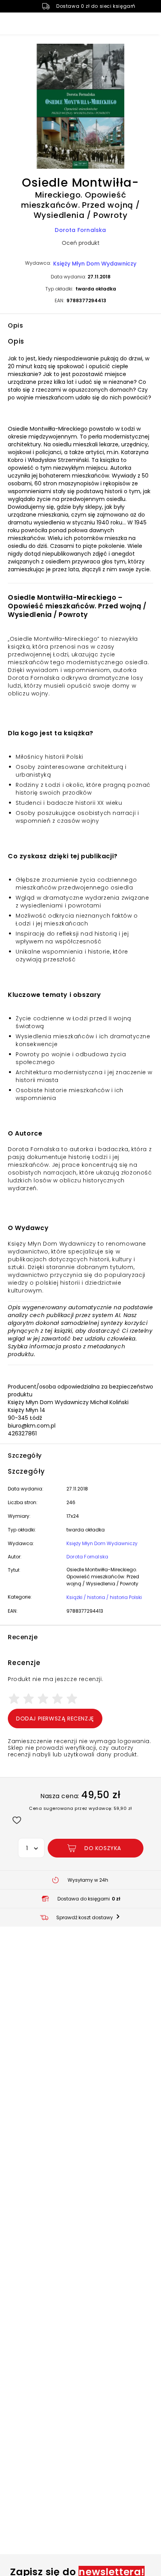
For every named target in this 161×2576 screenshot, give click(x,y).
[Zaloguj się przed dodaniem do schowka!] (17, 1820)
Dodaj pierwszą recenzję (55, 1719)
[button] (80, 107)
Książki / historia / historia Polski (104, 1597)
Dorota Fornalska (80, 230)
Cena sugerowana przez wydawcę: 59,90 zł (80, 1808)
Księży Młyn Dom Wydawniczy (95, 264)
